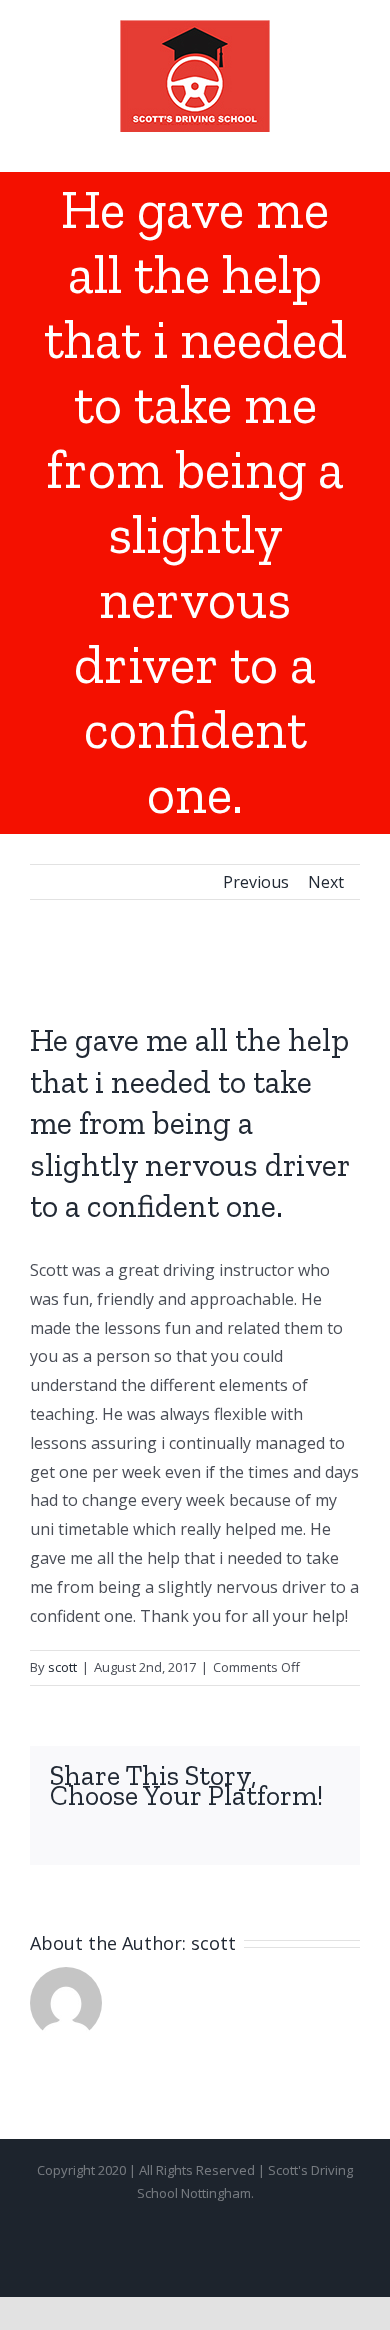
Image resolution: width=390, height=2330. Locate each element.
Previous (256, 882)
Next (326, 882)
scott (62, 1667)
